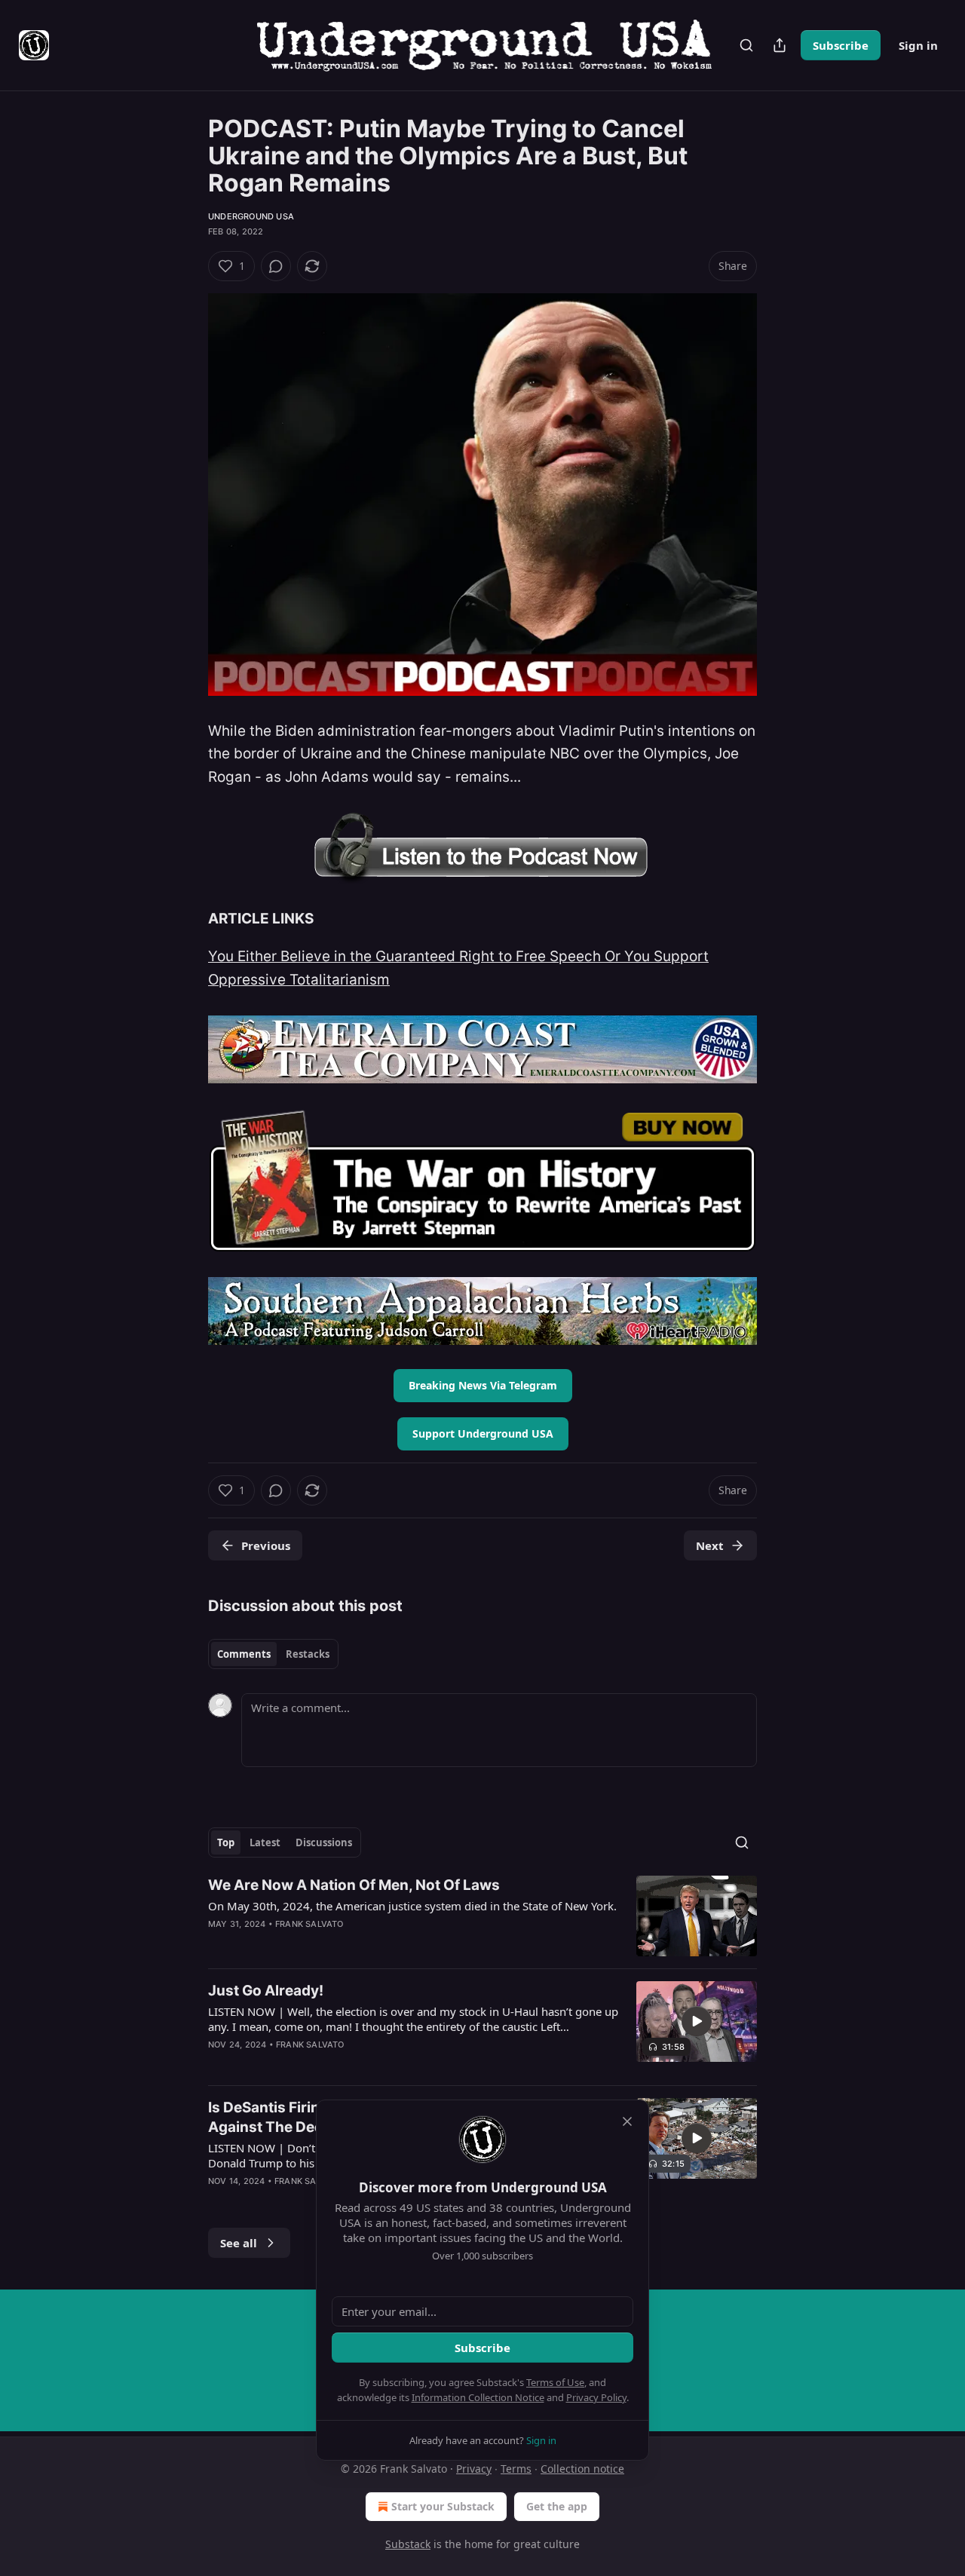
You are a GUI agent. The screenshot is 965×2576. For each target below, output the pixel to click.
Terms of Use (555, 2382)
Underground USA (251, 216)
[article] (482, 1916)
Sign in (918, 45)
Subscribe (841, 45)
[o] (697, 2021)
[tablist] (273, 1654)
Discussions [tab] (324, 1842)
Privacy (474, 2469)
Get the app (557, 2506)
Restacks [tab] (308, 1654)
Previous (266, 1545)
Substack (408, 2544)
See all (239, 2243)
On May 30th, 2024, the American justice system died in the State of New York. (412, 1906)
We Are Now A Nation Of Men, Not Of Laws (354, 1885)
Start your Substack (443, 2506)
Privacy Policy (596, 2397)
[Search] (746, 45)
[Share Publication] (780, 45)
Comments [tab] (244, 1654)
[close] (627, 2121)
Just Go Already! (266, 1991)
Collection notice (582, 2469)
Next (710, 1545)
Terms (516, 2469)
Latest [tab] (265, 1842)
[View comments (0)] (276, 266)
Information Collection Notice (478, 2397)
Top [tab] (226, 1842)
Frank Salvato (309, 1924)
